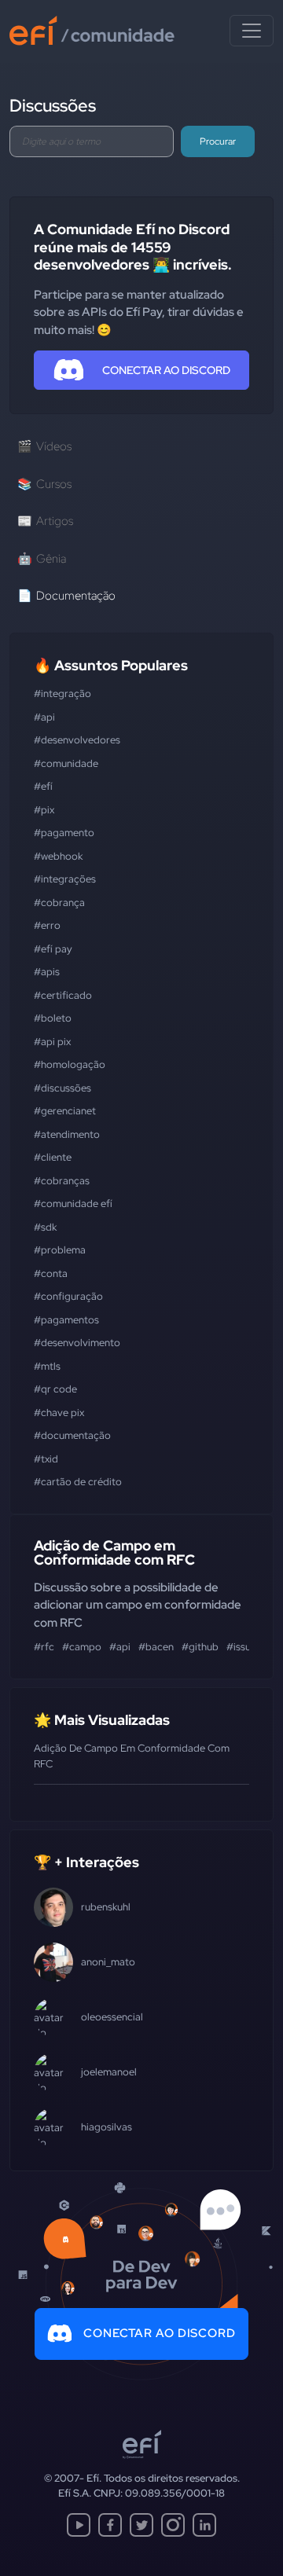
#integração (62, 694)
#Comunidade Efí (73, 1204)
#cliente (53, 1157)
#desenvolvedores (77, 740)
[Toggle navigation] (252, 31)
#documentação (72, 1435)
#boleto (53, 1018)
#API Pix (52, 1042)
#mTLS (47, 1366)
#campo (82, 1647)
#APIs (47, 972)
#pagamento (64, 833)
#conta (51, 1273)
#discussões (62, 1088)
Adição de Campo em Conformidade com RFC (114, 1552)
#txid (46, 1459)
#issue (241, 1647)
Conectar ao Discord (160, 2333)
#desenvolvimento (77, 1343)
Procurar (218, 141)
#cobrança (59, 903)
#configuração (68, 1296)
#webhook (58, 856)
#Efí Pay (53, 949)
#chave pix (59, 1413)
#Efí (43, 786)
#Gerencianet (65, 1111)
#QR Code (55, 1389)
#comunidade (66, 763)
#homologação (70, 1064)
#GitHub (200, 1647)
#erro (47, 925)
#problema (60, 1250)
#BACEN (156, 1647)
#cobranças (62, 1181)
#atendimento (67, 1134)
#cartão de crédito (78, 1482)
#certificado (63, 995)
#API (44, 717)
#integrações (65, 879)
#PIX (44, 810)
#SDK (45, 1227)
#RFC (44, 1647)
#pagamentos (66, 1320)
